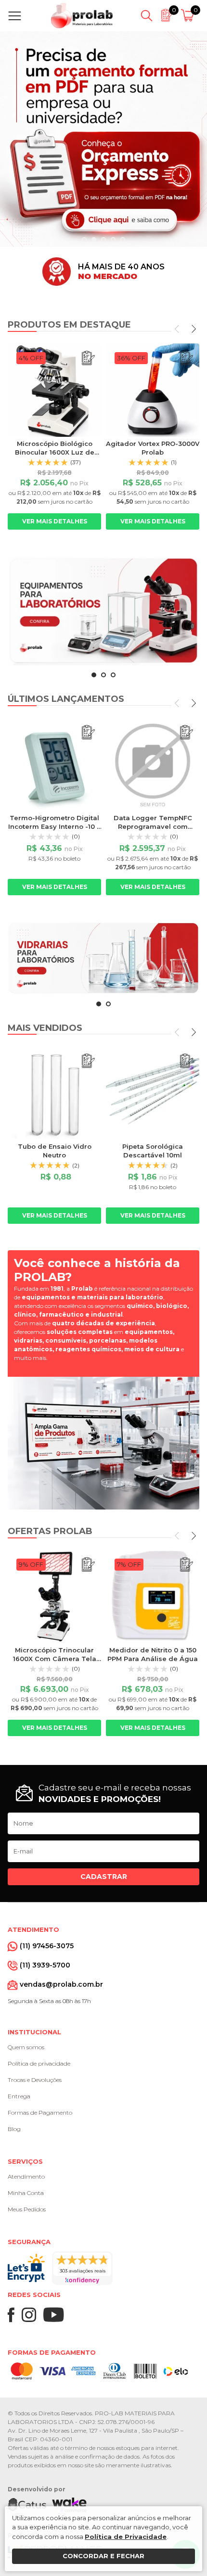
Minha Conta (26, 2193)
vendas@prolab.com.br (61, 1984)
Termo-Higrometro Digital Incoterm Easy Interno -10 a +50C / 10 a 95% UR (55, 826)
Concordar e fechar (103, 2556)
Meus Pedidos (27, 2209)
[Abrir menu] (17, 16)
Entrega (19, 2096)
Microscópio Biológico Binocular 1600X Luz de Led (55, 452)
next (193, 329)
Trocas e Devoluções (35, 2080)
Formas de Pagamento (40, 2113)
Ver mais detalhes (55, 521)
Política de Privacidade (126, 2537)
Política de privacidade (39, 2063)
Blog (14, 2129)
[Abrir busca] (147, 16)
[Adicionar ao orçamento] (88, 358)
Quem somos (26, 2047)
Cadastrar (104, 1877)
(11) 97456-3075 (47, 1946)
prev (177, 329)
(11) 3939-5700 (45, 1965)
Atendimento (26, 2176)
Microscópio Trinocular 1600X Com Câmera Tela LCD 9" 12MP (55, 1659)
